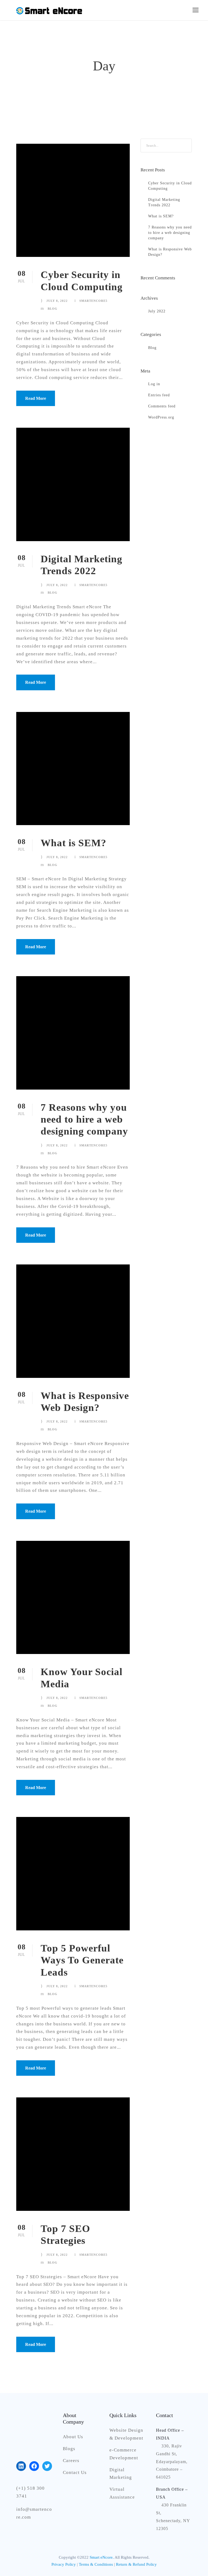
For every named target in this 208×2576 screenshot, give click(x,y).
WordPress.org (161, 417)
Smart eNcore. (102, 2557)
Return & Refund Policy (136, 2564)
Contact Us (75, 2472)
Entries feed (159, 395)
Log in (154, 384)
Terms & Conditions (96, 2564)
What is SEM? (74, 843)
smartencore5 (93, 301)
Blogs (69, 2449)
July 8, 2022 (57, 301)
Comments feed (162, 406)
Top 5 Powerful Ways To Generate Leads (82, 1960)
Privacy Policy (64, 2564)
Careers (71, 2461)
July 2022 (157, 311)
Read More (36, 398)
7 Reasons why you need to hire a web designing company (84, 1119)
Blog (53, 309)
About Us (73, 2437)
